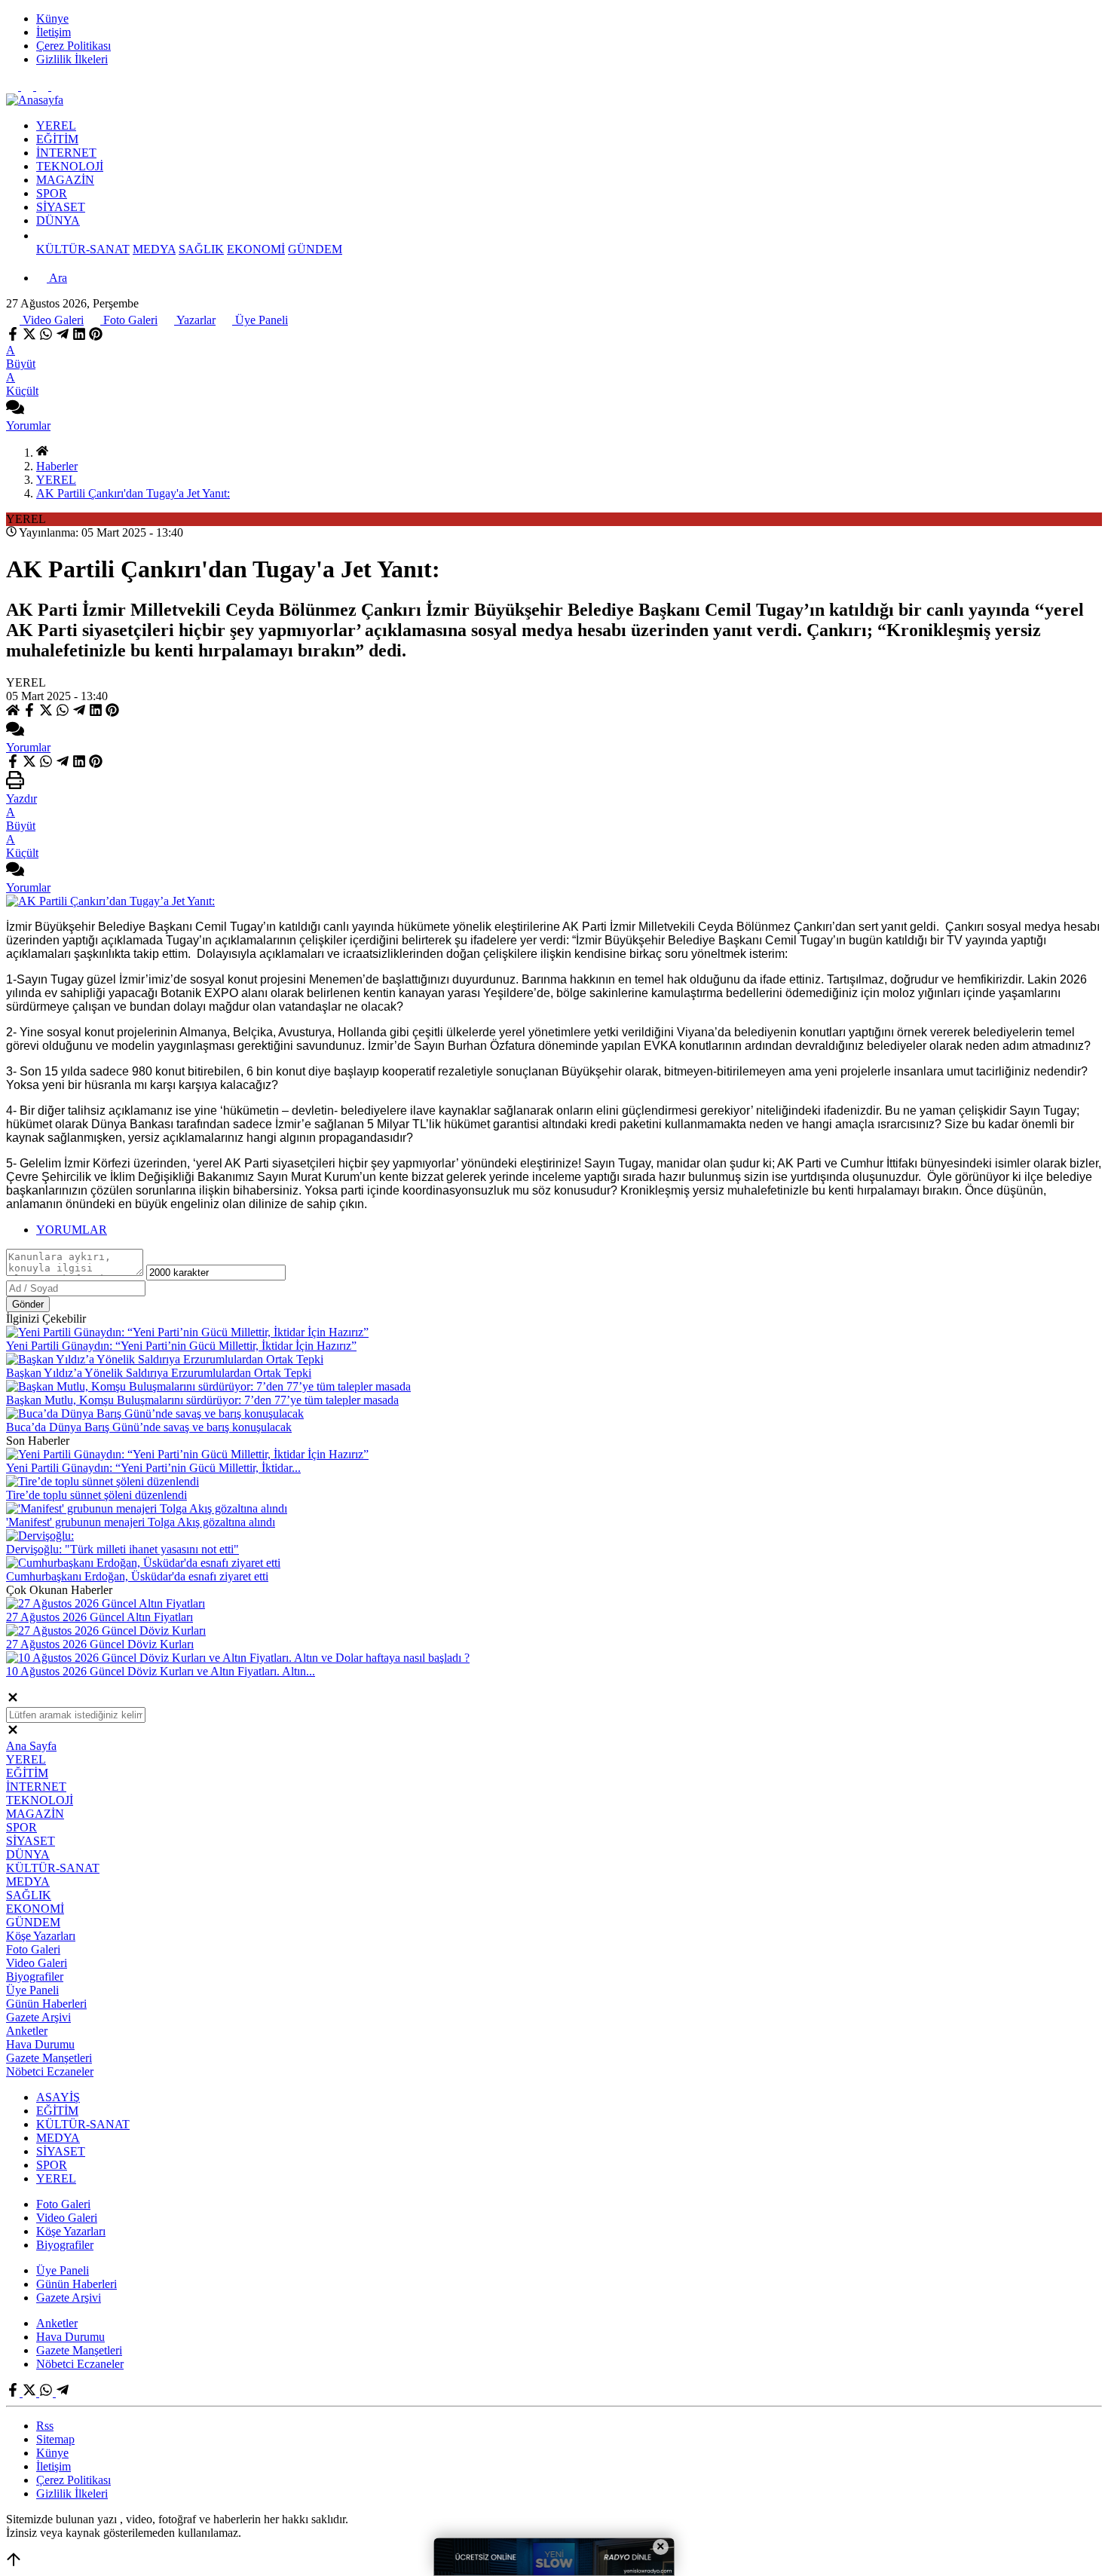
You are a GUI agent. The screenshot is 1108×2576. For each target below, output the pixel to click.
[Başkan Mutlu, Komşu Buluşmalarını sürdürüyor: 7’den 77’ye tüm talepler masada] (208, 1386)
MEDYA (154, 249)
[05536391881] (44, 86)
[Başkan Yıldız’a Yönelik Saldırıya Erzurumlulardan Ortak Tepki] (165, 1359)
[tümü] (42, 236)
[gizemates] (57, 86)
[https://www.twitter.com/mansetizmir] (29, 86)
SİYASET (61, 207)
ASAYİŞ (58, 2097)
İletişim (54, 32)
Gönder (28, 1304)
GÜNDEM (315, 249)
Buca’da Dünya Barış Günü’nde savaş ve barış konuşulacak (149, 1427)
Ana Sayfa (31, 1746)
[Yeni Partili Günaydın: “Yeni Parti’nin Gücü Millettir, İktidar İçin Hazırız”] (187, 1332)
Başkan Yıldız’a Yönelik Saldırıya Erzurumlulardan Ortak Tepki (159, 1373)
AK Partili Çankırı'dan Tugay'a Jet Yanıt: (133, 493)
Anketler (27, 2031)
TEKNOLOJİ (70, 166)
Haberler (57, 466)
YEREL (56, 125)
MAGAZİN (65, 180)
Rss (45, 2426)
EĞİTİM (57, 139)
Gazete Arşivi (38, 2017)
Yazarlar (195, 320)
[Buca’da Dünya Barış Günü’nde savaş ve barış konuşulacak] (155, 1413)
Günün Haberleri (46, 2004)
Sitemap (55, 2439)
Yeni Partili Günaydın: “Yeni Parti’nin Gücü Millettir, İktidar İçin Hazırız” (181, 1346)
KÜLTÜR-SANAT (83, 249)
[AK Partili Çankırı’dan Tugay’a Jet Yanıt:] (110, 901)
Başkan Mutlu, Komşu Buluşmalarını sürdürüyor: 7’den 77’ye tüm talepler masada (202, 1400)
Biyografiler (35, 1976)
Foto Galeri (129, 320)
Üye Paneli (260, 320)
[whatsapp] (46, 337)
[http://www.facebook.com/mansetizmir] (14, 86)
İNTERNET (66, 153)
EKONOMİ (256, 249)
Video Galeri (52, 320)
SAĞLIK (201, 249)
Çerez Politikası (73, 46)
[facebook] (14, 337)
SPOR (52, 193)
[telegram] (63, 337)
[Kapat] (13, 1700)
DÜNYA (58, 220)
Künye (52, 18)
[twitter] (29, 337)
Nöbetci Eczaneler (50, 2071)
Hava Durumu (40, 2044)
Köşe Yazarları (41, 1936)
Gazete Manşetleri (49, 2058)
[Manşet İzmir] (35, 100)
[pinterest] (96, 337)
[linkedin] (79, 337)
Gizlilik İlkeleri (72, 59)
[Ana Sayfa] (42, 453)
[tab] (569, 1230)
